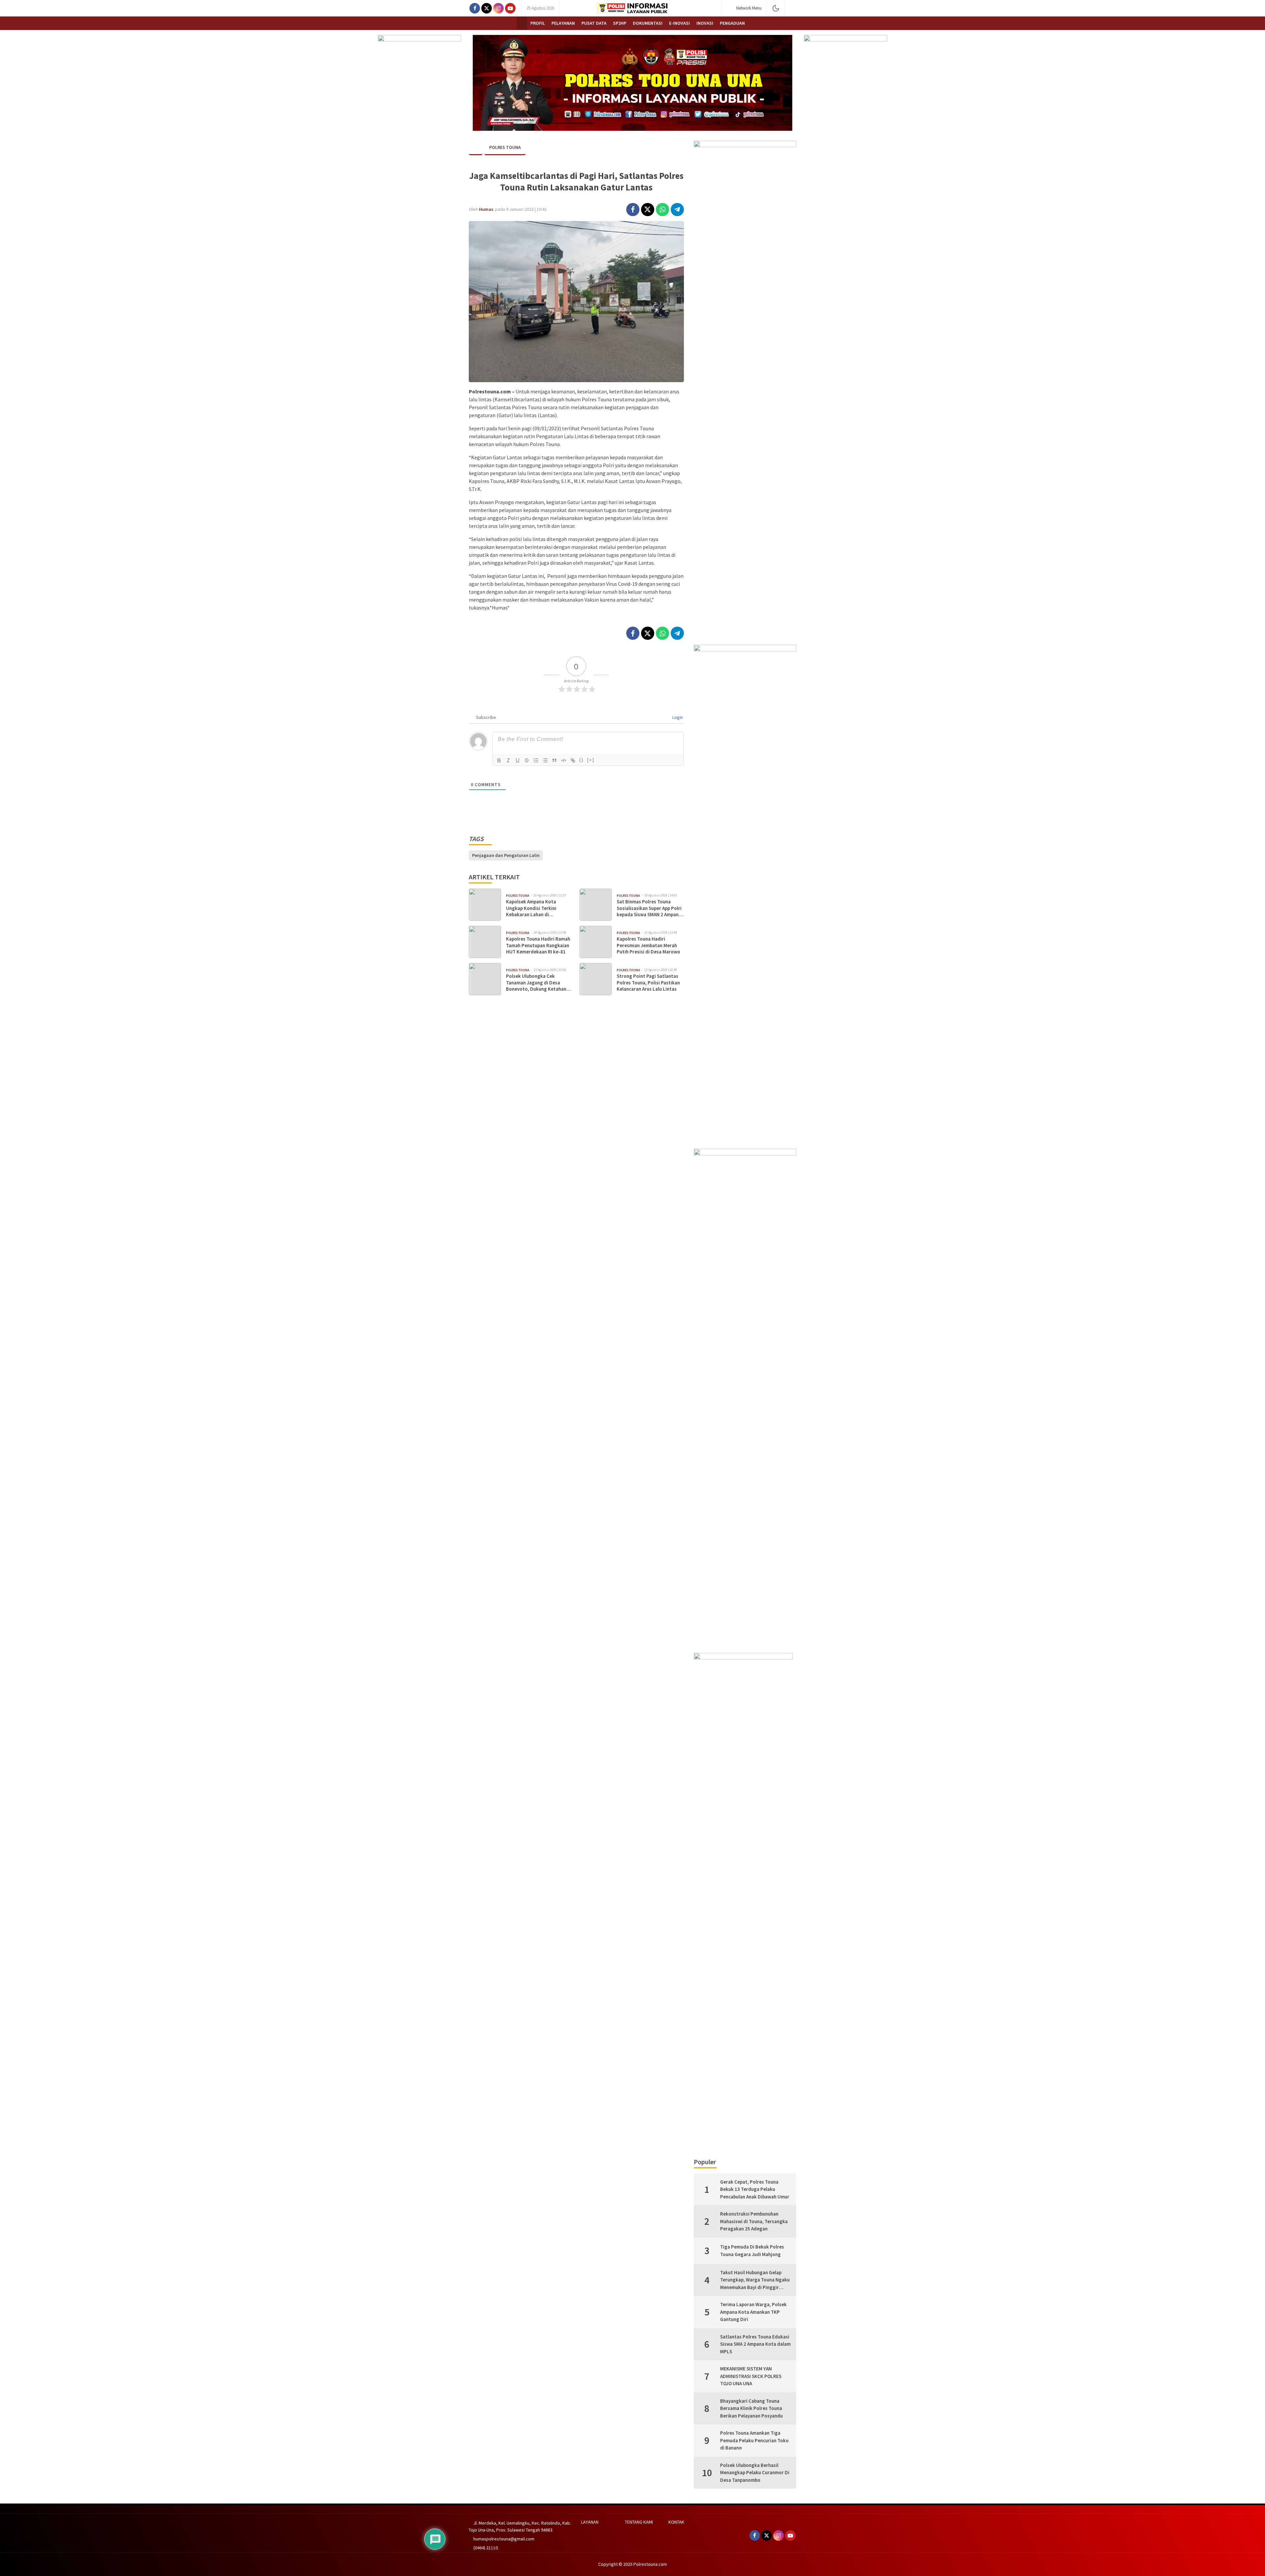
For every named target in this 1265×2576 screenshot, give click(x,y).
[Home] (522, 23)
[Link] (573, 760)
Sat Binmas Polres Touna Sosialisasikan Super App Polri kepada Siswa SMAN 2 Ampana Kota (649, 908)
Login (677, 717)
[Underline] (518, 760)
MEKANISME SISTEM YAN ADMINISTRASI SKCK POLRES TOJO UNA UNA (751, 2376)
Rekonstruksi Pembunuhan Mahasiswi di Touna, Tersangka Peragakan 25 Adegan (754, 2221)
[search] (793, 8)
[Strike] (527, 760)
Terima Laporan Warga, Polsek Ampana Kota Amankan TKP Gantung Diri (753, 2312)
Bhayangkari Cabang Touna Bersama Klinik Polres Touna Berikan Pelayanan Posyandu (751, 2408)
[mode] (776, 8)
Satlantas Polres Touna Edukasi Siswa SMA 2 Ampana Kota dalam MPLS (755, 2344)
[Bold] (499, 760)
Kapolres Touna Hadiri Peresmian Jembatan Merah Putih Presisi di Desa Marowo (648, 945)
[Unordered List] (545, 760)
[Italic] (508, 760)
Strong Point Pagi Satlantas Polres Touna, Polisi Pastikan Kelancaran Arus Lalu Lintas (648, 982)
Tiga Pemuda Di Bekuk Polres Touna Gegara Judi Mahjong (752, 2250)
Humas (486, 209)
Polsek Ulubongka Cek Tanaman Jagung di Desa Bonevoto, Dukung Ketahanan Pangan (539, 983)
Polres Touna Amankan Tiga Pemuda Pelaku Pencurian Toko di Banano (754, 2440)
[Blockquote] (554, 760)
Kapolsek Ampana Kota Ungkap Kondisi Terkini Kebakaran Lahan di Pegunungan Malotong (531, 908)
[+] (591, 760)
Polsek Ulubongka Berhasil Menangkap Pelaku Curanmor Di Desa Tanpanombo (755, 2473)
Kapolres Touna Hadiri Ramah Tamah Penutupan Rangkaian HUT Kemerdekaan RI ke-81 (538, 945)
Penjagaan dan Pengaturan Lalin (506, 855)
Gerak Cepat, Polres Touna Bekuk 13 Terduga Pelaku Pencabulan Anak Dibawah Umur (755, 2189)
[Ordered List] (536, 760)
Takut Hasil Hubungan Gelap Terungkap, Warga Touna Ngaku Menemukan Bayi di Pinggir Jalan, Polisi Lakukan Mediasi (755, 2280)
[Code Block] (564, 760)
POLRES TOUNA (505, 147)
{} (581, 760)
